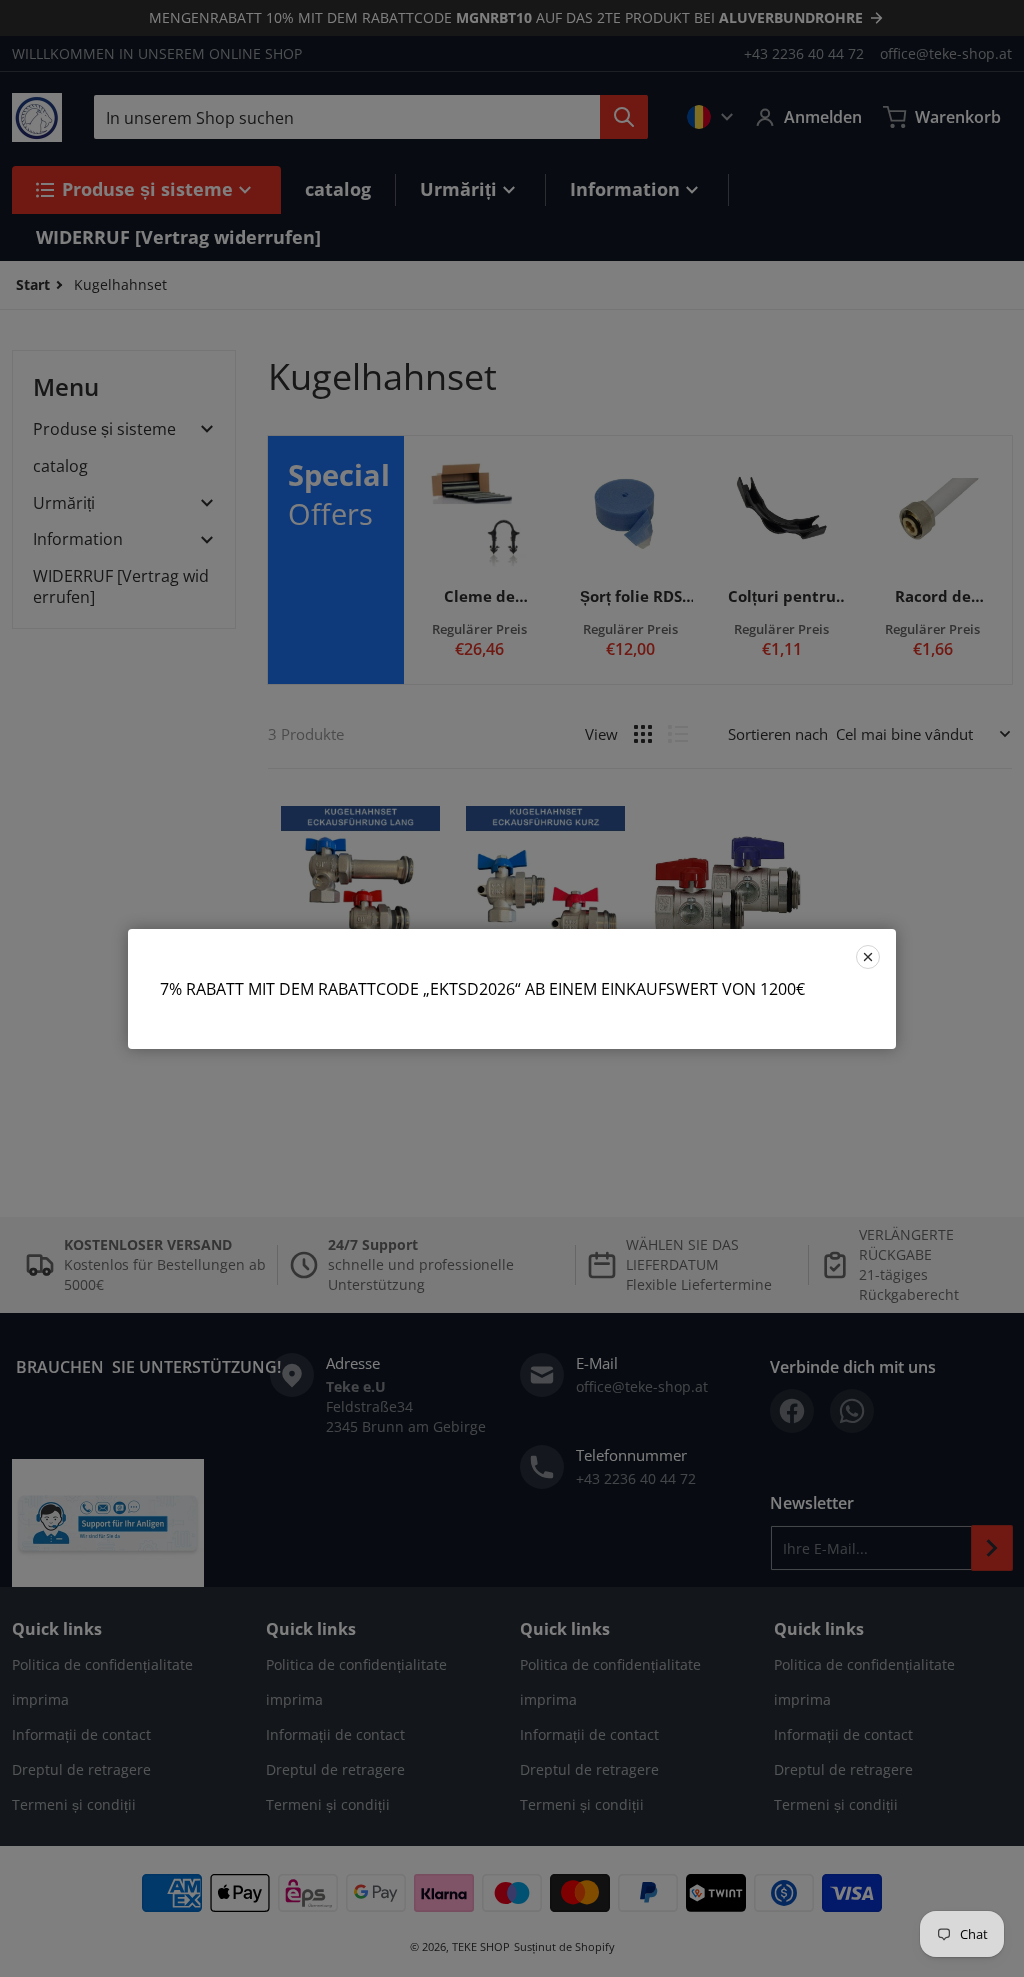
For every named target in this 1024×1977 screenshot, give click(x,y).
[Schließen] (868, 957)
